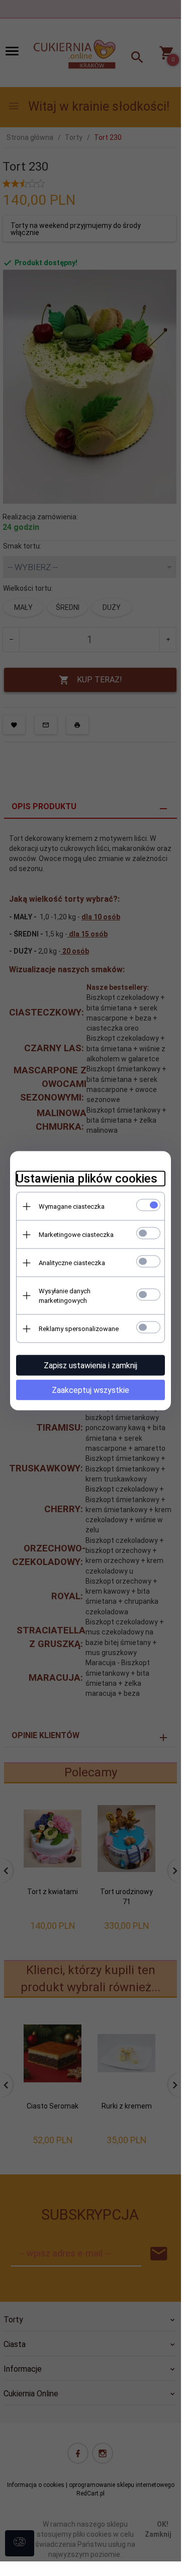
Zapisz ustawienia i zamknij (90, 1365)
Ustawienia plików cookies (87, 1179)
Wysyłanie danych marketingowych (65, 1296)
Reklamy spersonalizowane (79, 1329)
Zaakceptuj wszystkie (90, 1390)
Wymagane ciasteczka (72, 1206)
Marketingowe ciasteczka (76, 1235)
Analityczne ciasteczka (72, 1263)
